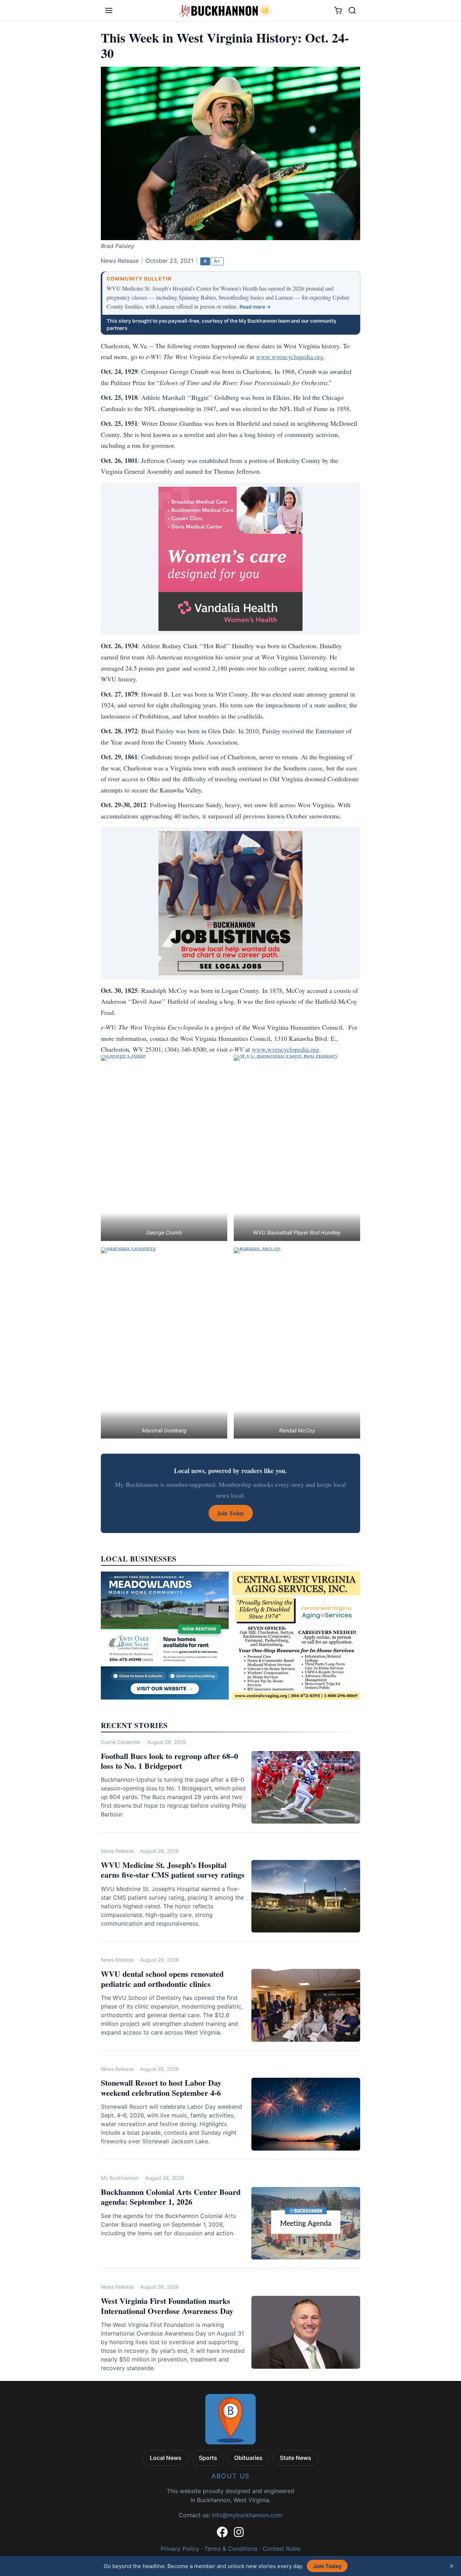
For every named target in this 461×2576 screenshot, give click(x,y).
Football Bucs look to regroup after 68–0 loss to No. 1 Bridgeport (169, 1761)
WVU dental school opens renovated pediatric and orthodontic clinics (162, 1979)
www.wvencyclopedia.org (290, 357)
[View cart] (338, 11)
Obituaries (248, 2458)
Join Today (327, 2566)
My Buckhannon (120, 2178)
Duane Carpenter (121, 1742)
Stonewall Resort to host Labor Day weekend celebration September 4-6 (161, 2088)
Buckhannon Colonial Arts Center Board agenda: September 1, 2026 (171, 2197)
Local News (166, 2458)
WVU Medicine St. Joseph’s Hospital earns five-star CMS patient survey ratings (173, 1870)
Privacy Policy (180, 2549)
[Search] (352, 10)
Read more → (255, 307)
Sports (208, 2458)
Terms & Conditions (231, 2549)
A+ (217, 261)
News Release (117, 1851)
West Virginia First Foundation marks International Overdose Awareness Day (167, 2306)
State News (296, 2458)
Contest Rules (281, 2549)
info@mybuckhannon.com (247, 2515)
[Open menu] (109, 10)
